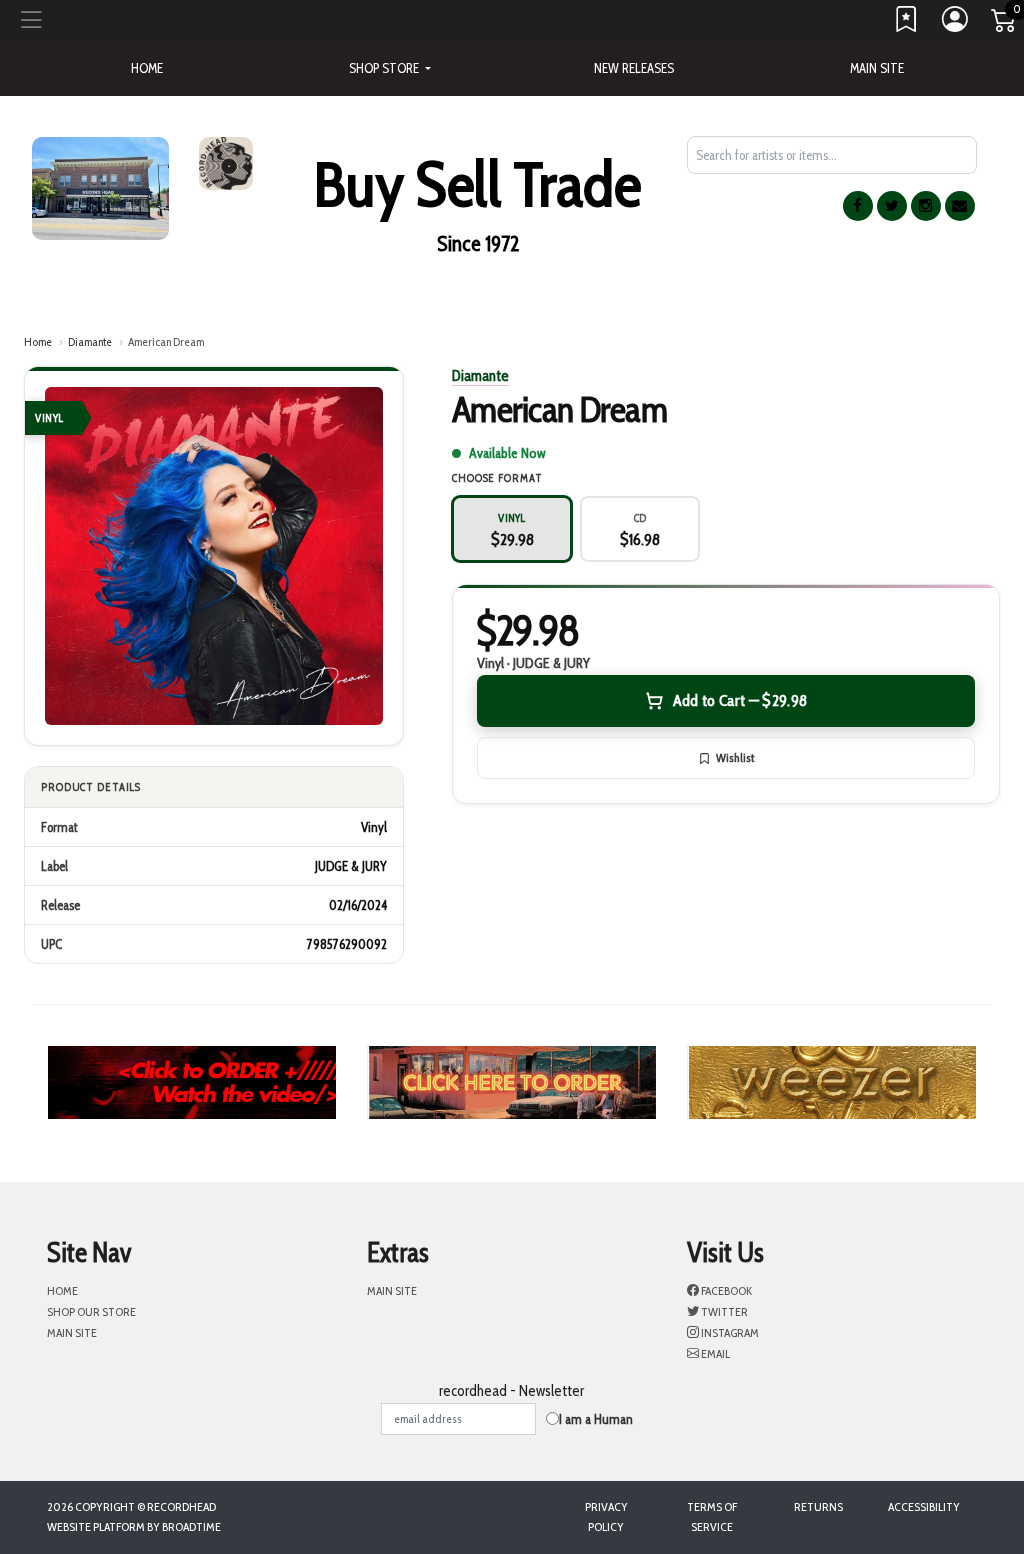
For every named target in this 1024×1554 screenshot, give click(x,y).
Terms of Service (712, 1516)
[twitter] (892, 206)
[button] (390, 68)
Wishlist (735, 757)
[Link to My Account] (956, 24)
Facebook (725, 1290)
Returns (818, 1506)
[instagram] (926, 206)
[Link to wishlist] (907, 24)
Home (38, 341)
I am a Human (596, 1419)
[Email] (960, 206)
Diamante (90, 341)
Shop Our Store (91, 1311)
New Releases (634, 68)
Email (714, 1353)
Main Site (877, 68)
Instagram (729, 1332)
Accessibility (924, 1506)
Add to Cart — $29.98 (740, 700)
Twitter (723, 1311)
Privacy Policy (606, 1516)
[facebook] (858, 206)
